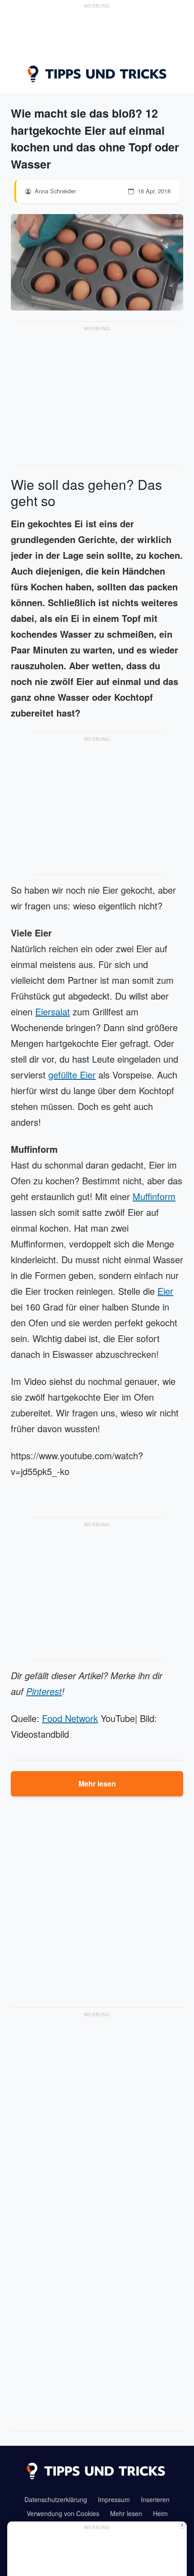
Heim (160, 2513)
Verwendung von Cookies (63, 2513)
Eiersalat (53, 1012)
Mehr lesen (97, 1784)
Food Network (70, 1718)
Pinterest (44, 1691)
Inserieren (155, 2499)
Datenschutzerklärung (56, 2499)
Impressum (114, 2499)
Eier (165, 1291)
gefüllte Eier (72, 1075)
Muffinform (154, 1196)
